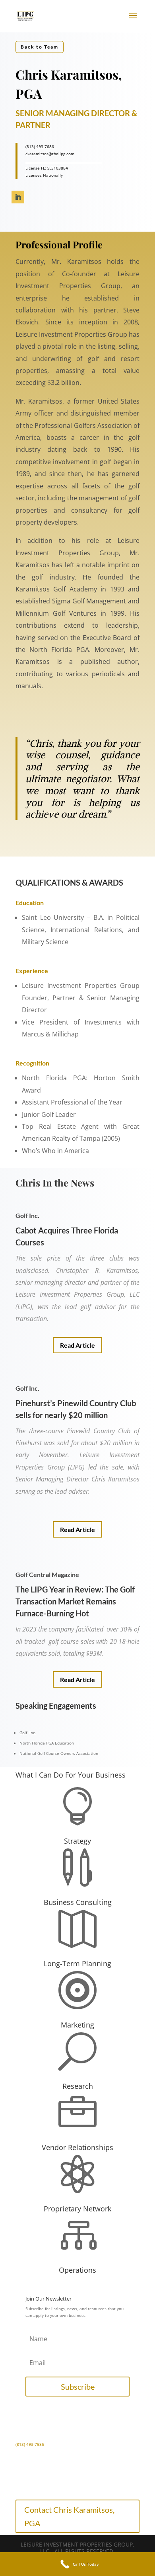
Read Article (77, 1345)
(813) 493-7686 (30, 2444)
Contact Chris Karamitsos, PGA (69, 2516)
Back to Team (40, 47)
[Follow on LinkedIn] (18, 197)
